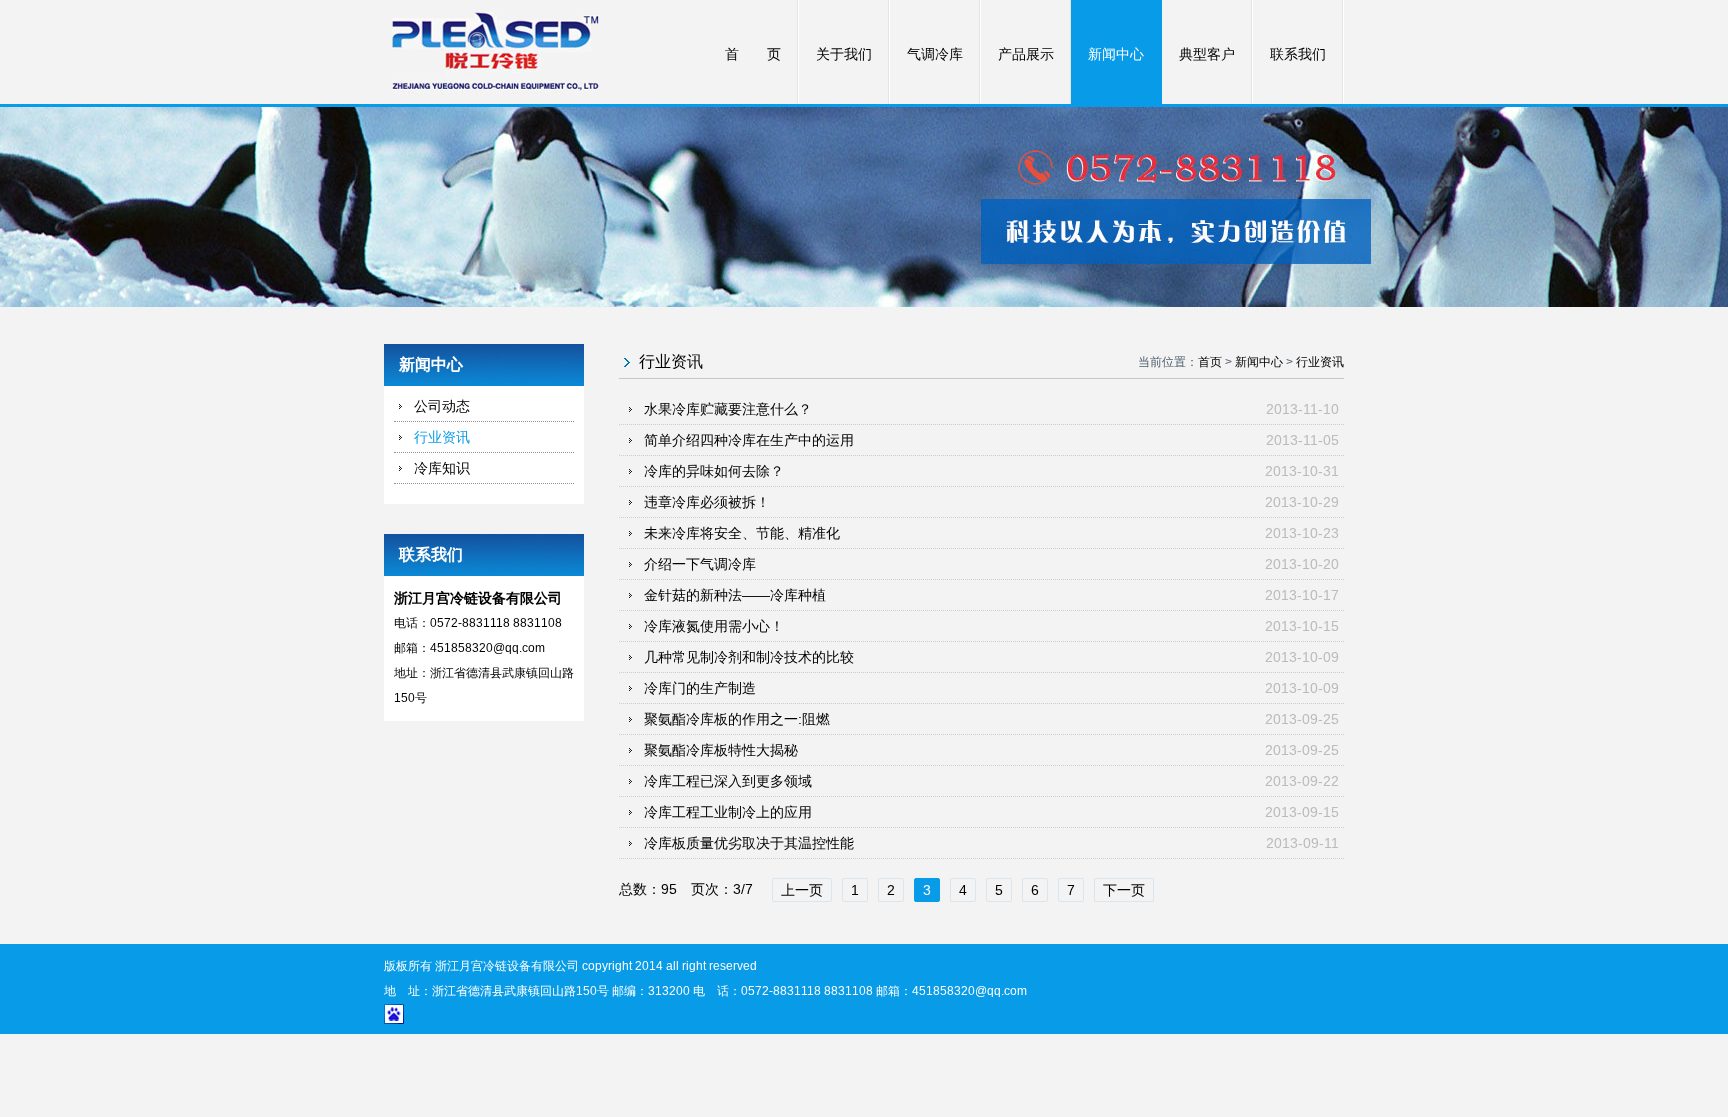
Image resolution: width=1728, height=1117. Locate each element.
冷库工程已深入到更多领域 (728, 781)
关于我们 (844, 54)
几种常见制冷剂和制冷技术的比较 (749, 657)
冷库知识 (442, 468)
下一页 (1124, 890)
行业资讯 (442, 437)
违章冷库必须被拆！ (707, 502)
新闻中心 (1116, 54)
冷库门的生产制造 (700, 688)
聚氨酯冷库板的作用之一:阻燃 (737, 719)
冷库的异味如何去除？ (714, 471)
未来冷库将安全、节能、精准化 (742, 533)
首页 (1210, 362)
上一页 (802, 890)
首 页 (753, 54)
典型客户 (1207, 54)
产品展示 (1026, 54)
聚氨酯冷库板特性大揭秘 (721, 750)
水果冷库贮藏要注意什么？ (728, 409)
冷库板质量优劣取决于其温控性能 (749, 843)
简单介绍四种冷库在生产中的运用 (749, 440)
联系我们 (1298, 54)
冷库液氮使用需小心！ (714, 626)
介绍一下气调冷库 (700, 564)
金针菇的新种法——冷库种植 (735, 595)
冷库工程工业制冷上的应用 (728, 812)
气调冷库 (935, 54)
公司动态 (442, 406)
